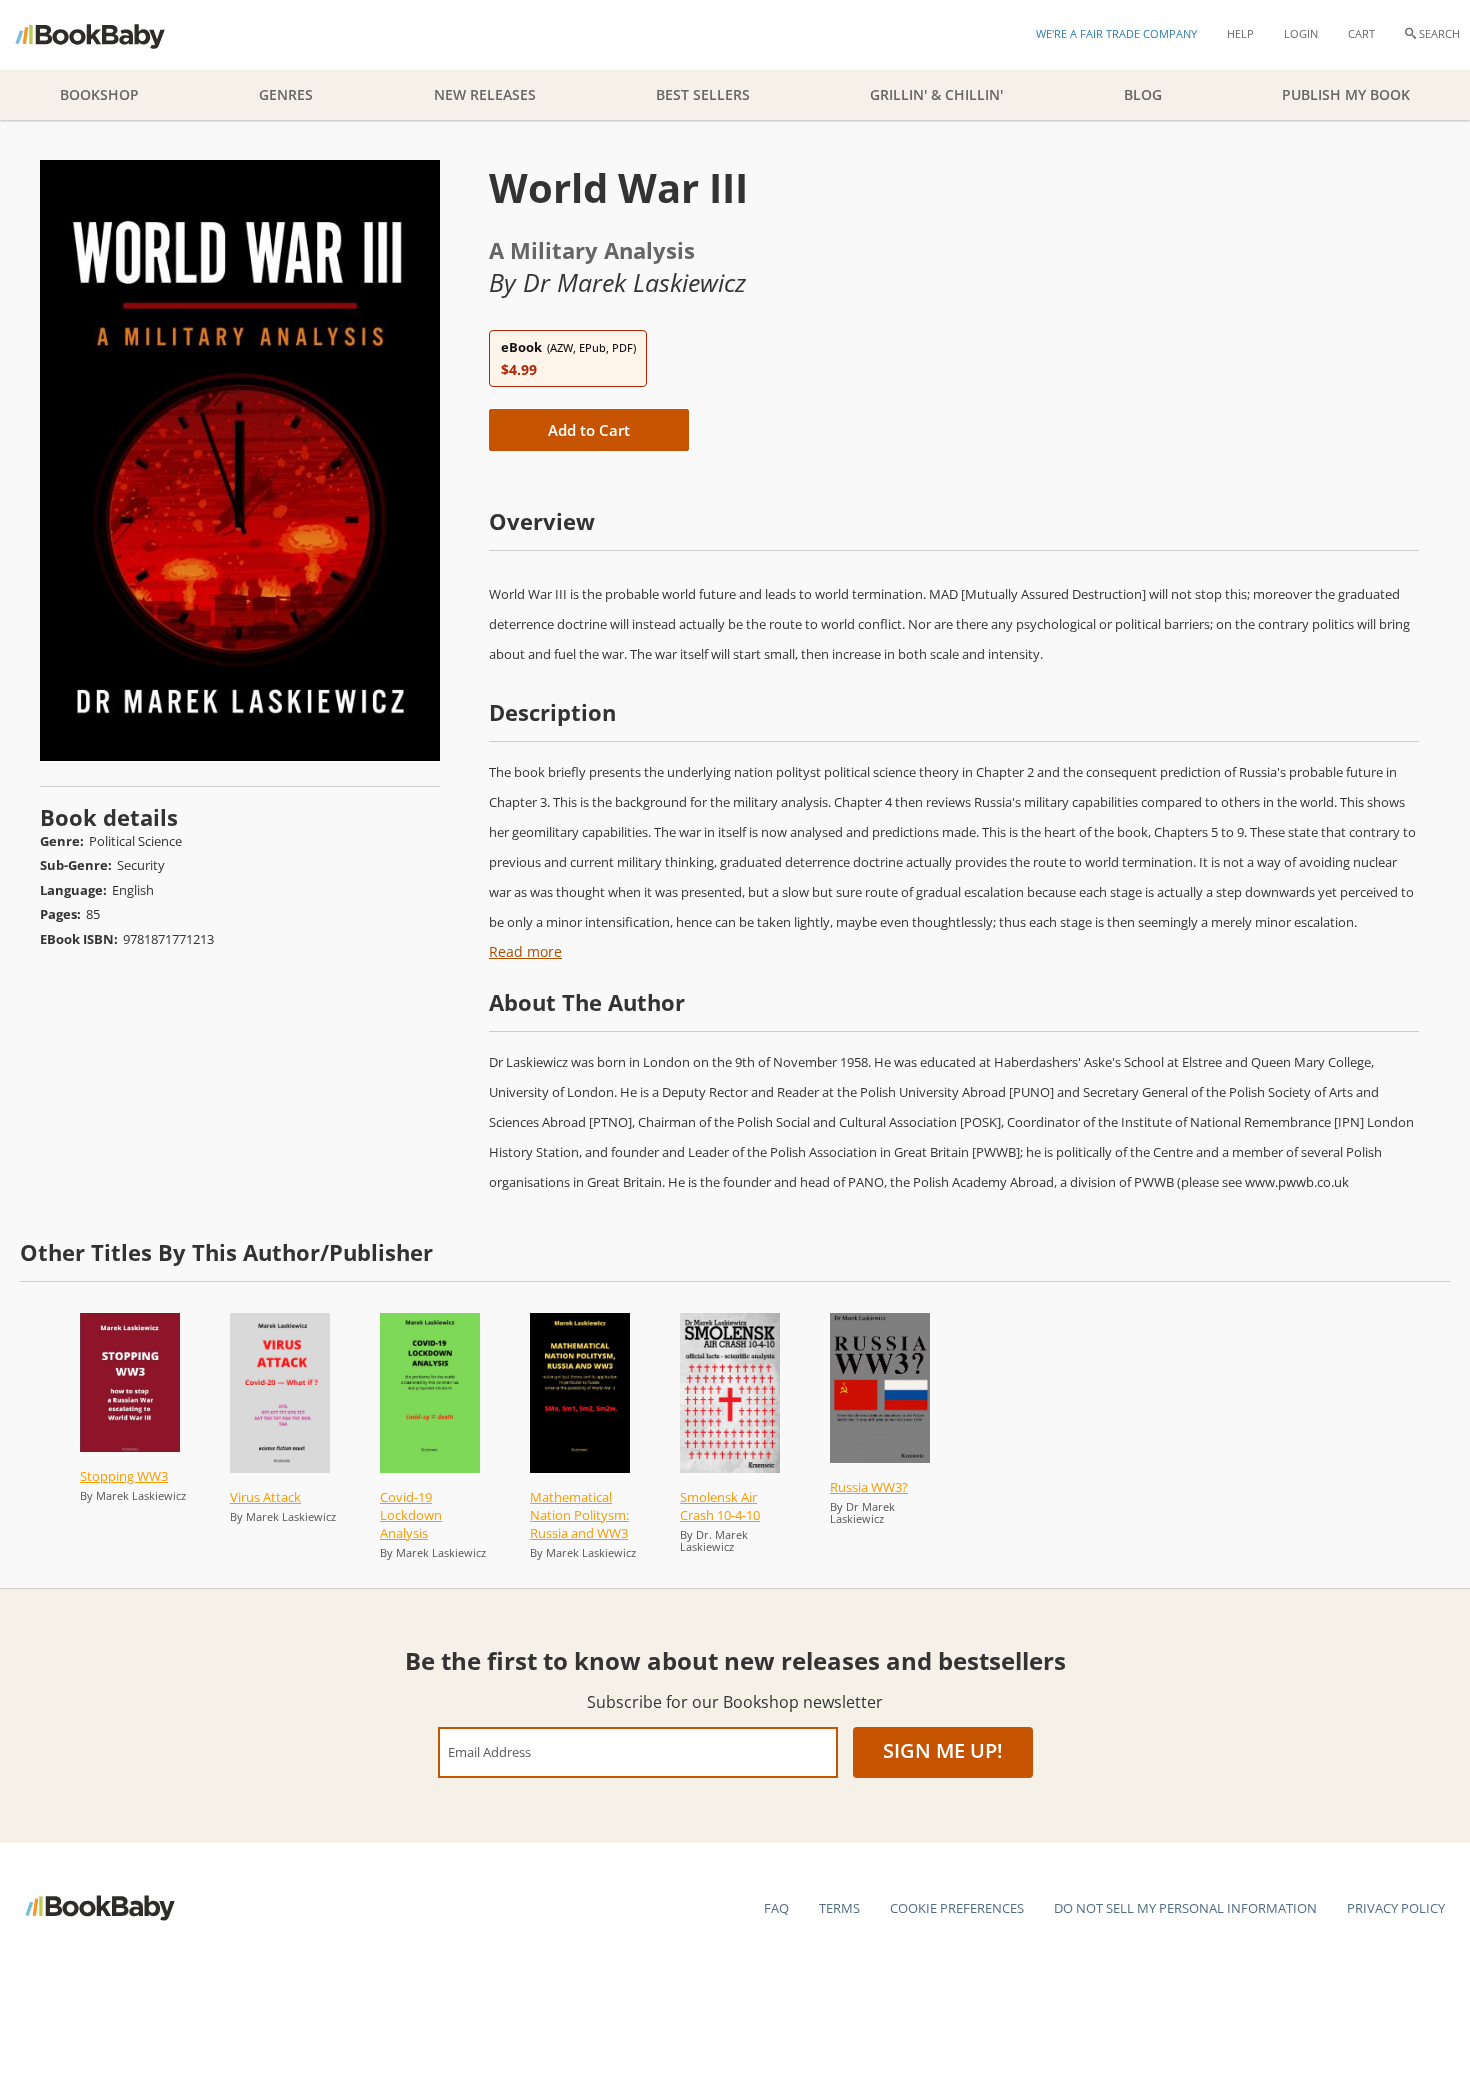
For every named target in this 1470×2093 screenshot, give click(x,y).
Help (1240, 33)
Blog (1143, 94)
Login (1301, 33)
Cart (1361, 33)
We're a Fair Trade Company (1116, 33)
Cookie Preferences (957, 1908)
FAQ (776, 1908)
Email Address (489, 1751)
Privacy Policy (1396, 1908)
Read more (525, 951)
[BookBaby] (107, 35)
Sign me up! (943, 1750)
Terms (839, 1908)
